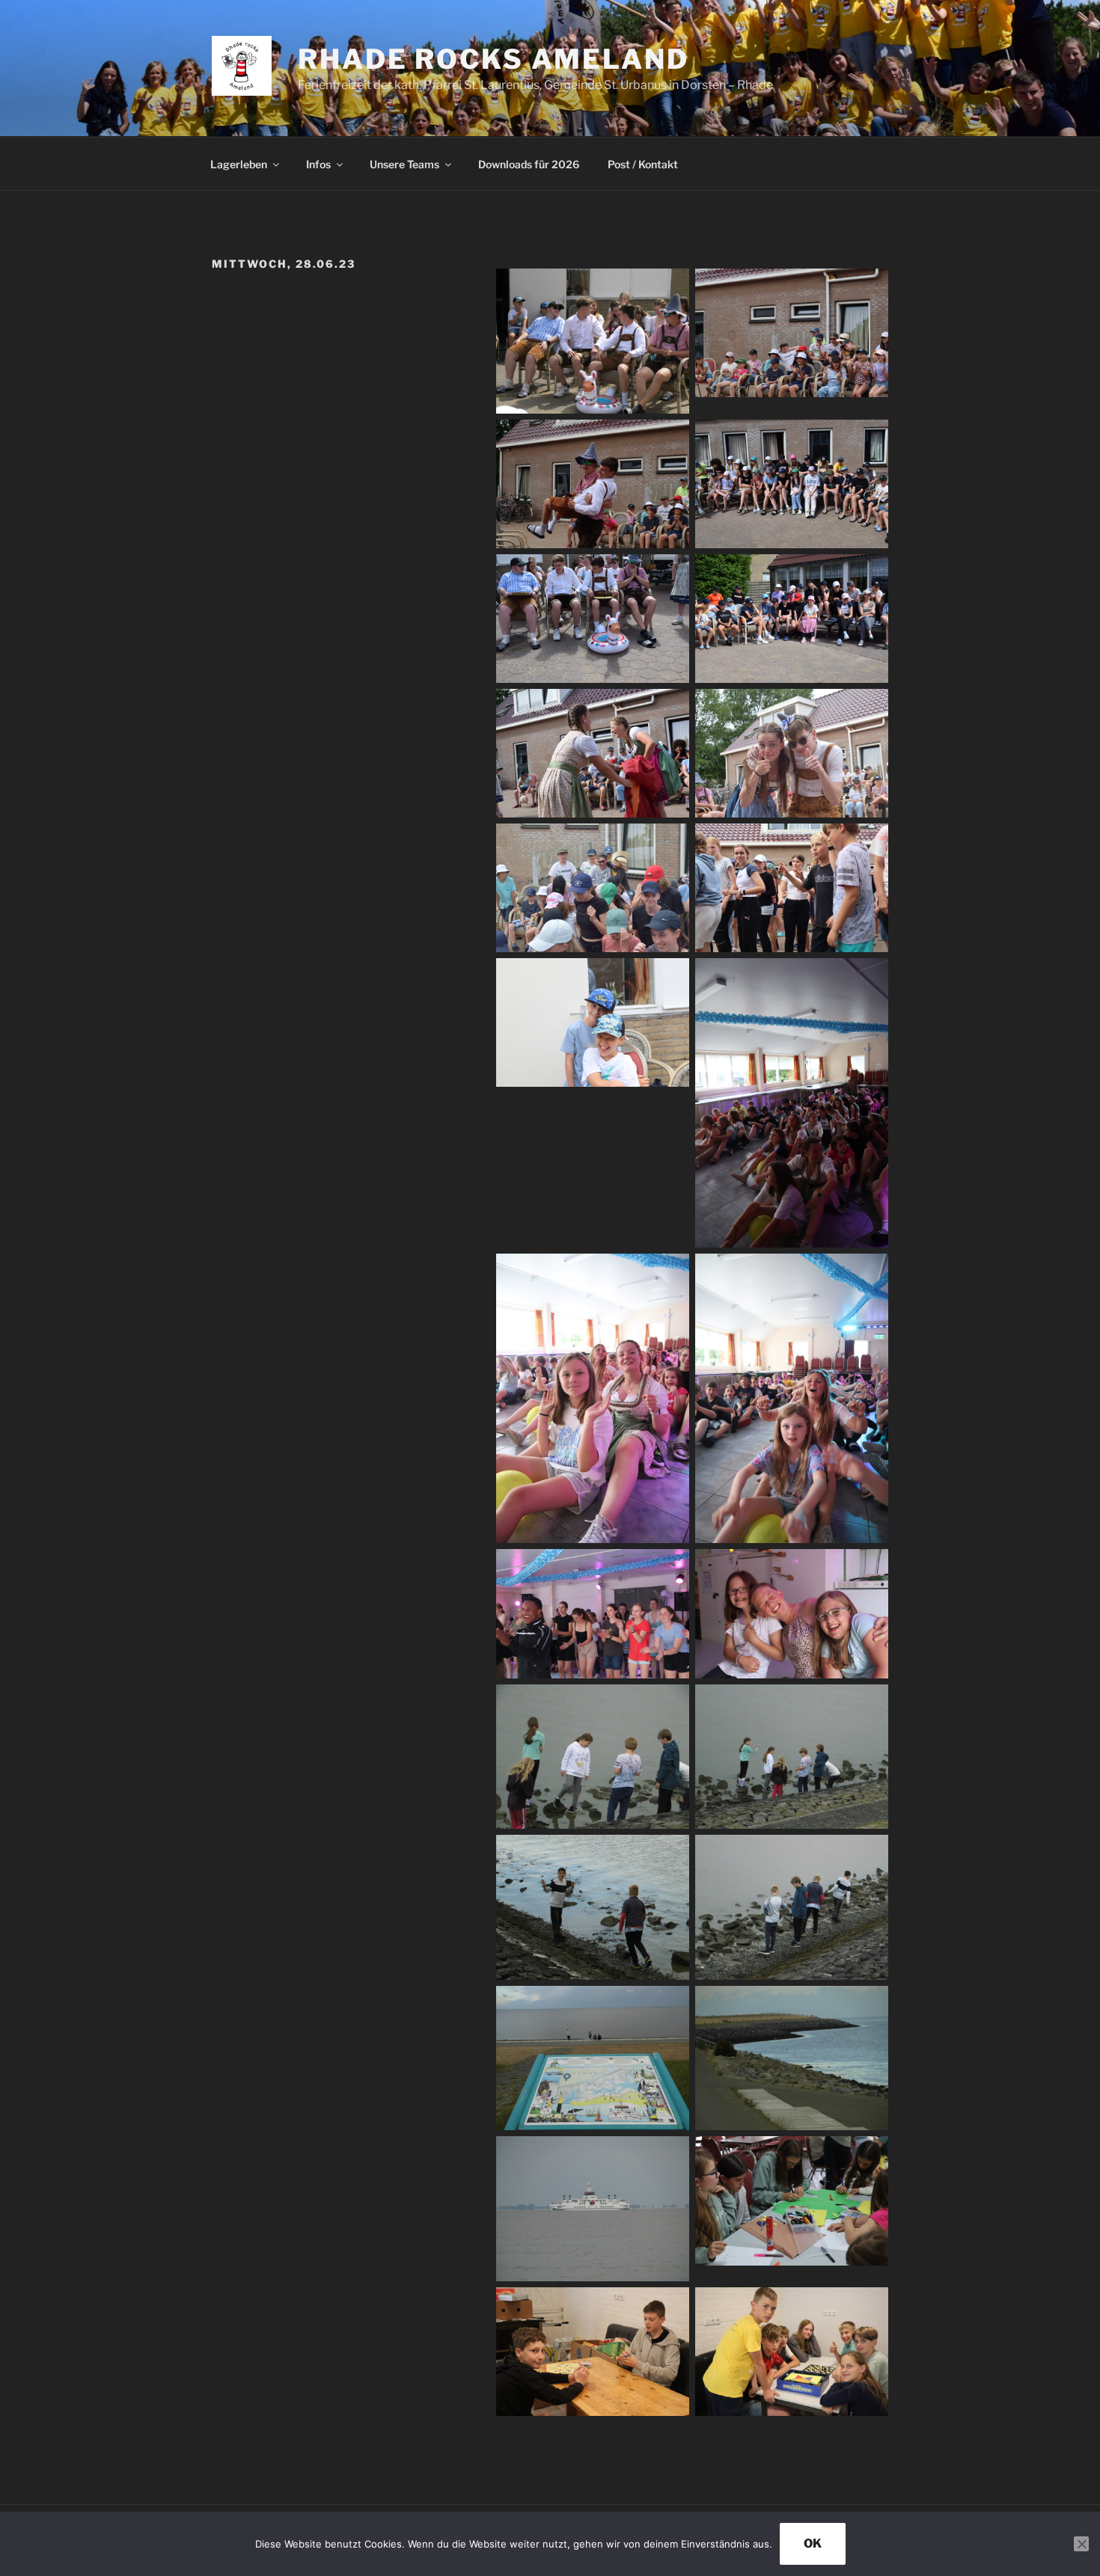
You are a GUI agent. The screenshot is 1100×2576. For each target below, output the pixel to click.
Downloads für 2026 (529, 164)
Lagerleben (239, 164)
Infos (318, 164)
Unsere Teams (404, 164)
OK (813, 2543)
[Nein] (1081, 2544)
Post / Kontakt (643, 164)
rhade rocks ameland (494, 59)
